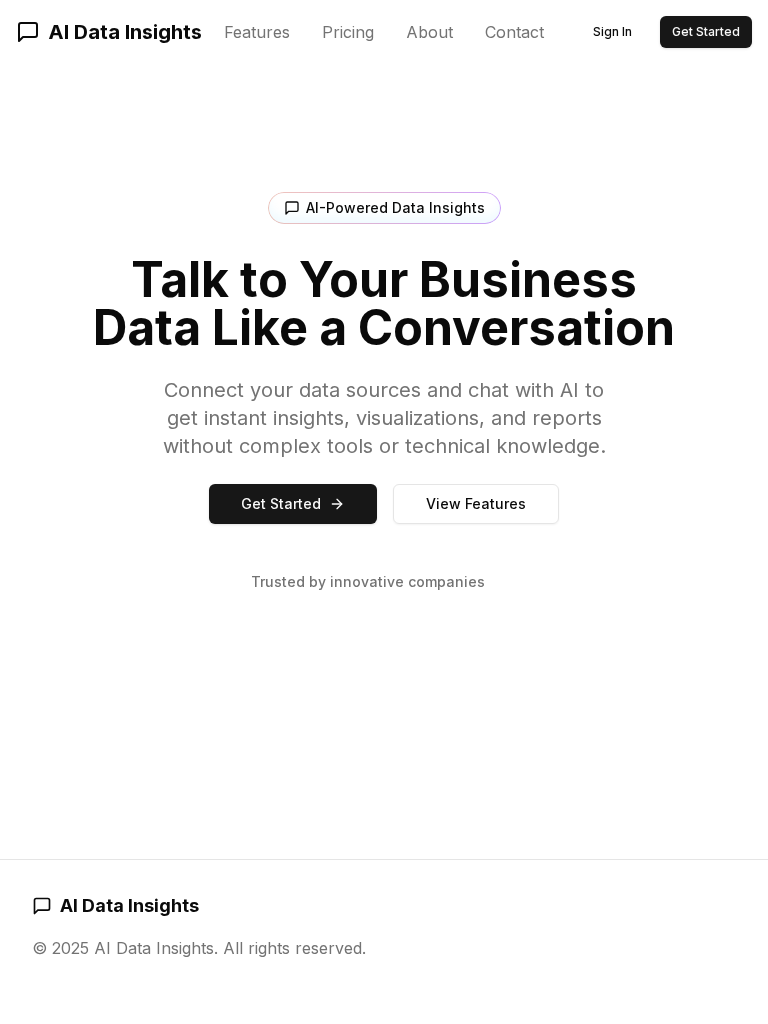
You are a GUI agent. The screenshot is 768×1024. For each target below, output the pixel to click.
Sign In (612, 31)
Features (257, 32)
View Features (476, 503)
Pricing (348, 32)
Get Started (706, 31)
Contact (514, 32)
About (429, 32)
